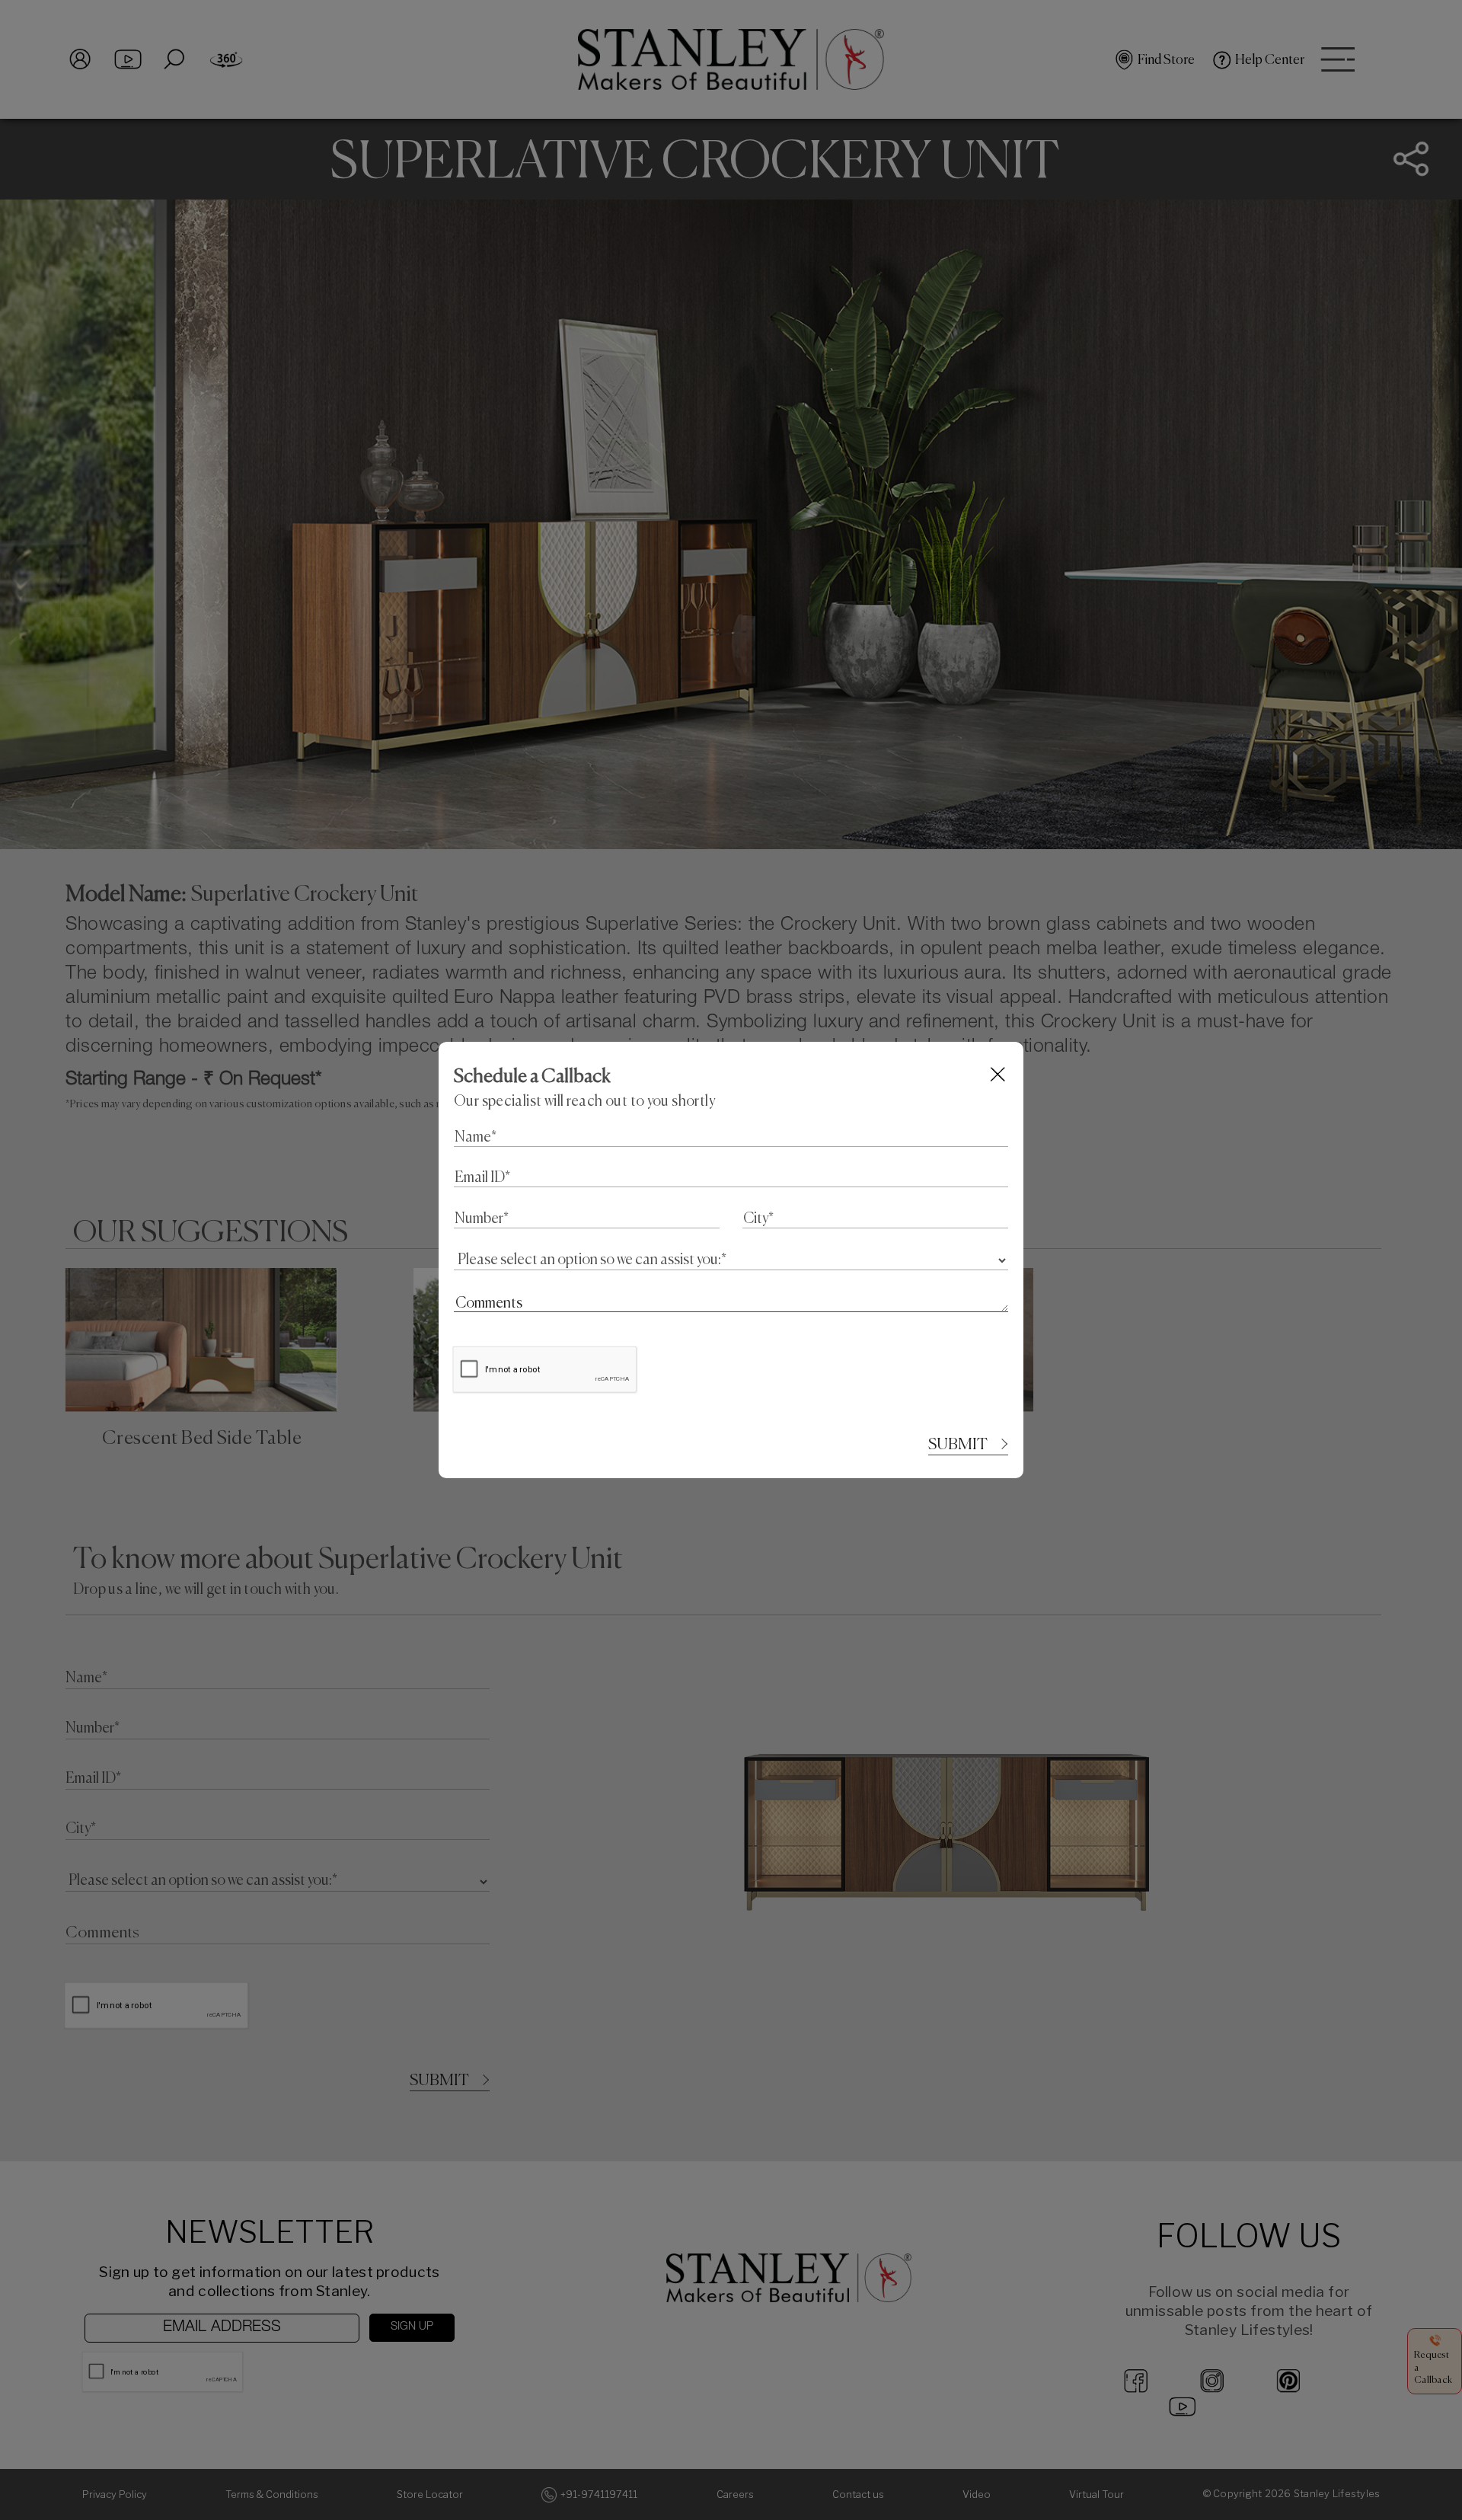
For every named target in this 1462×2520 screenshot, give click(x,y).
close (999, 1074)
